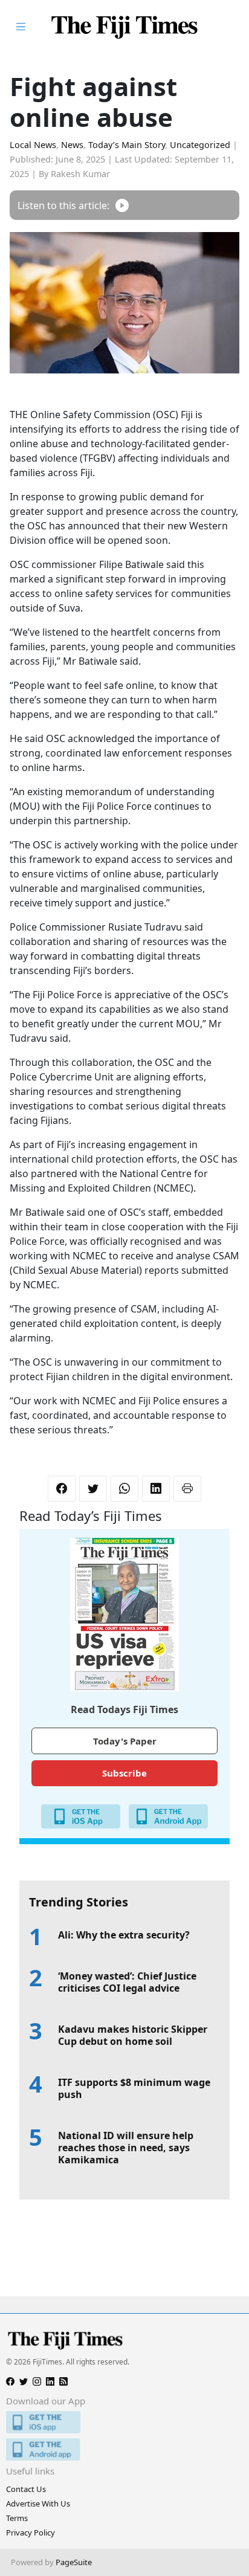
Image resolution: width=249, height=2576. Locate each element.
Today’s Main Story (127, 145)
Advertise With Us (38, 2503)
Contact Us (26, 2489)
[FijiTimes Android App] (124, 2449)
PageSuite (74, 2562)
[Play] (122, 205)
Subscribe (124, 1773)
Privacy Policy (31, 2532)
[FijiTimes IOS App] (124, 2422)
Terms (17, 2518)
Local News (33, 145)
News (72, 145)
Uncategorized (200, 145)
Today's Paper (125, 1741)
